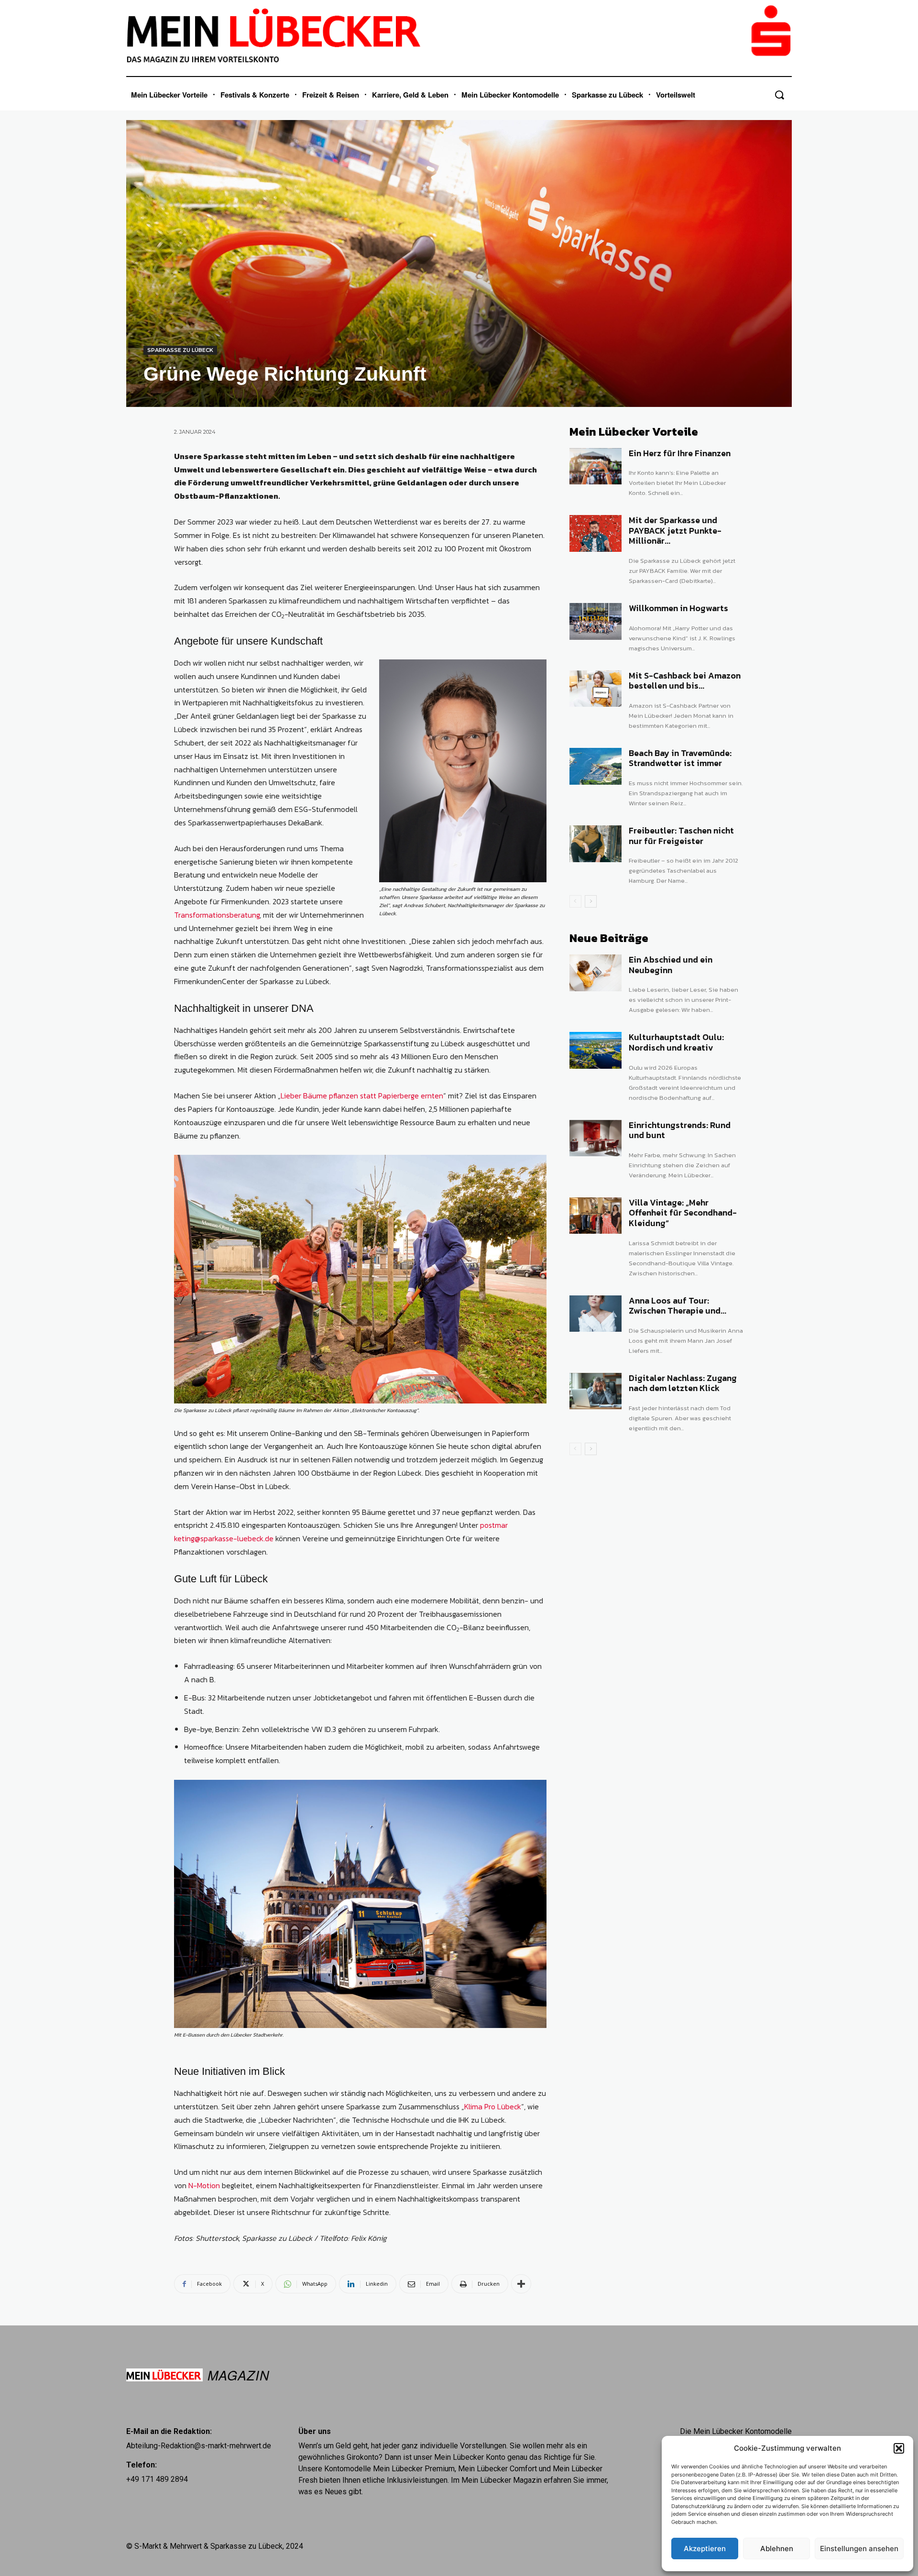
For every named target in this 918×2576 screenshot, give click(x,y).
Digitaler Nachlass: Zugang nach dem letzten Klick (683, 1383)
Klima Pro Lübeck (493, 2106)
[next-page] (591, 901)
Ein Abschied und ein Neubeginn (671, 965)
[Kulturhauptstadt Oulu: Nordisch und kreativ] (596, 1050)
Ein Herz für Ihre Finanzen (680, 453)
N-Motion (204, 2185)
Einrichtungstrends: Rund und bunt (680, 1130)
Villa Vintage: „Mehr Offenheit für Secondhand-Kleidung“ (683, 1213)
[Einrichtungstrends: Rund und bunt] (596, 1138)
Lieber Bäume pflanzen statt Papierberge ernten (362, 1096)
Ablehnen (777, 2549)
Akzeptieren (705, 2549)
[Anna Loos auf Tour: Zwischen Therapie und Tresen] (596, 1314)
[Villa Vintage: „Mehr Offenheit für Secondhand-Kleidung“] (596, 1216)
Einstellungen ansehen (859, 2549)
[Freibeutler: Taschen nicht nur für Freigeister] (596, 844)
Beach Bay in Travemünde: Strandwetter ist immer (680, 758)
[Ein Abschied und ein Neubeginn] (596, 973)
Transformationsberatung (217, 915)
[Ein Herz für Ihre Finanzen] (596, 466)
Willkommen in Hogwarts (678, 608)
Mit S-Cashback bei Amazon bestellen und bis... (685, 681)
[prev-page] (575, 901)
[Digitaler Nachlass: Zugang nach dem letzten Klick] (596, 1391)
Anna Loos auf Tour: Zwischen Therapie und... (678, 1306)
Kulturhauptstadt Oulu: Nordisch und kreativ (676, 1042)
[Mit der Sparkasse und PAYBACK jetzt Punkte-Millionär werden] (596, 533)
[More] (521, 2284)
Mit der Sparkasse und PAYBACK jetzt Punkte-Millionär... (675, 530)
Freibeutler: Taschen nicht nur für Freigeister (681, 836)
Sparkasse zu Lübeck (180, 350)
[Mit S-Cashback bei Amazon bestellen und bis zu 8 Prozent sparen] (596, 689)
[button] (899, 2448)
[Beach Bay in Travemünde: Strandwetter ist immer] (596, 766)
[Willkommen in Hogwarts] (596, 621)
